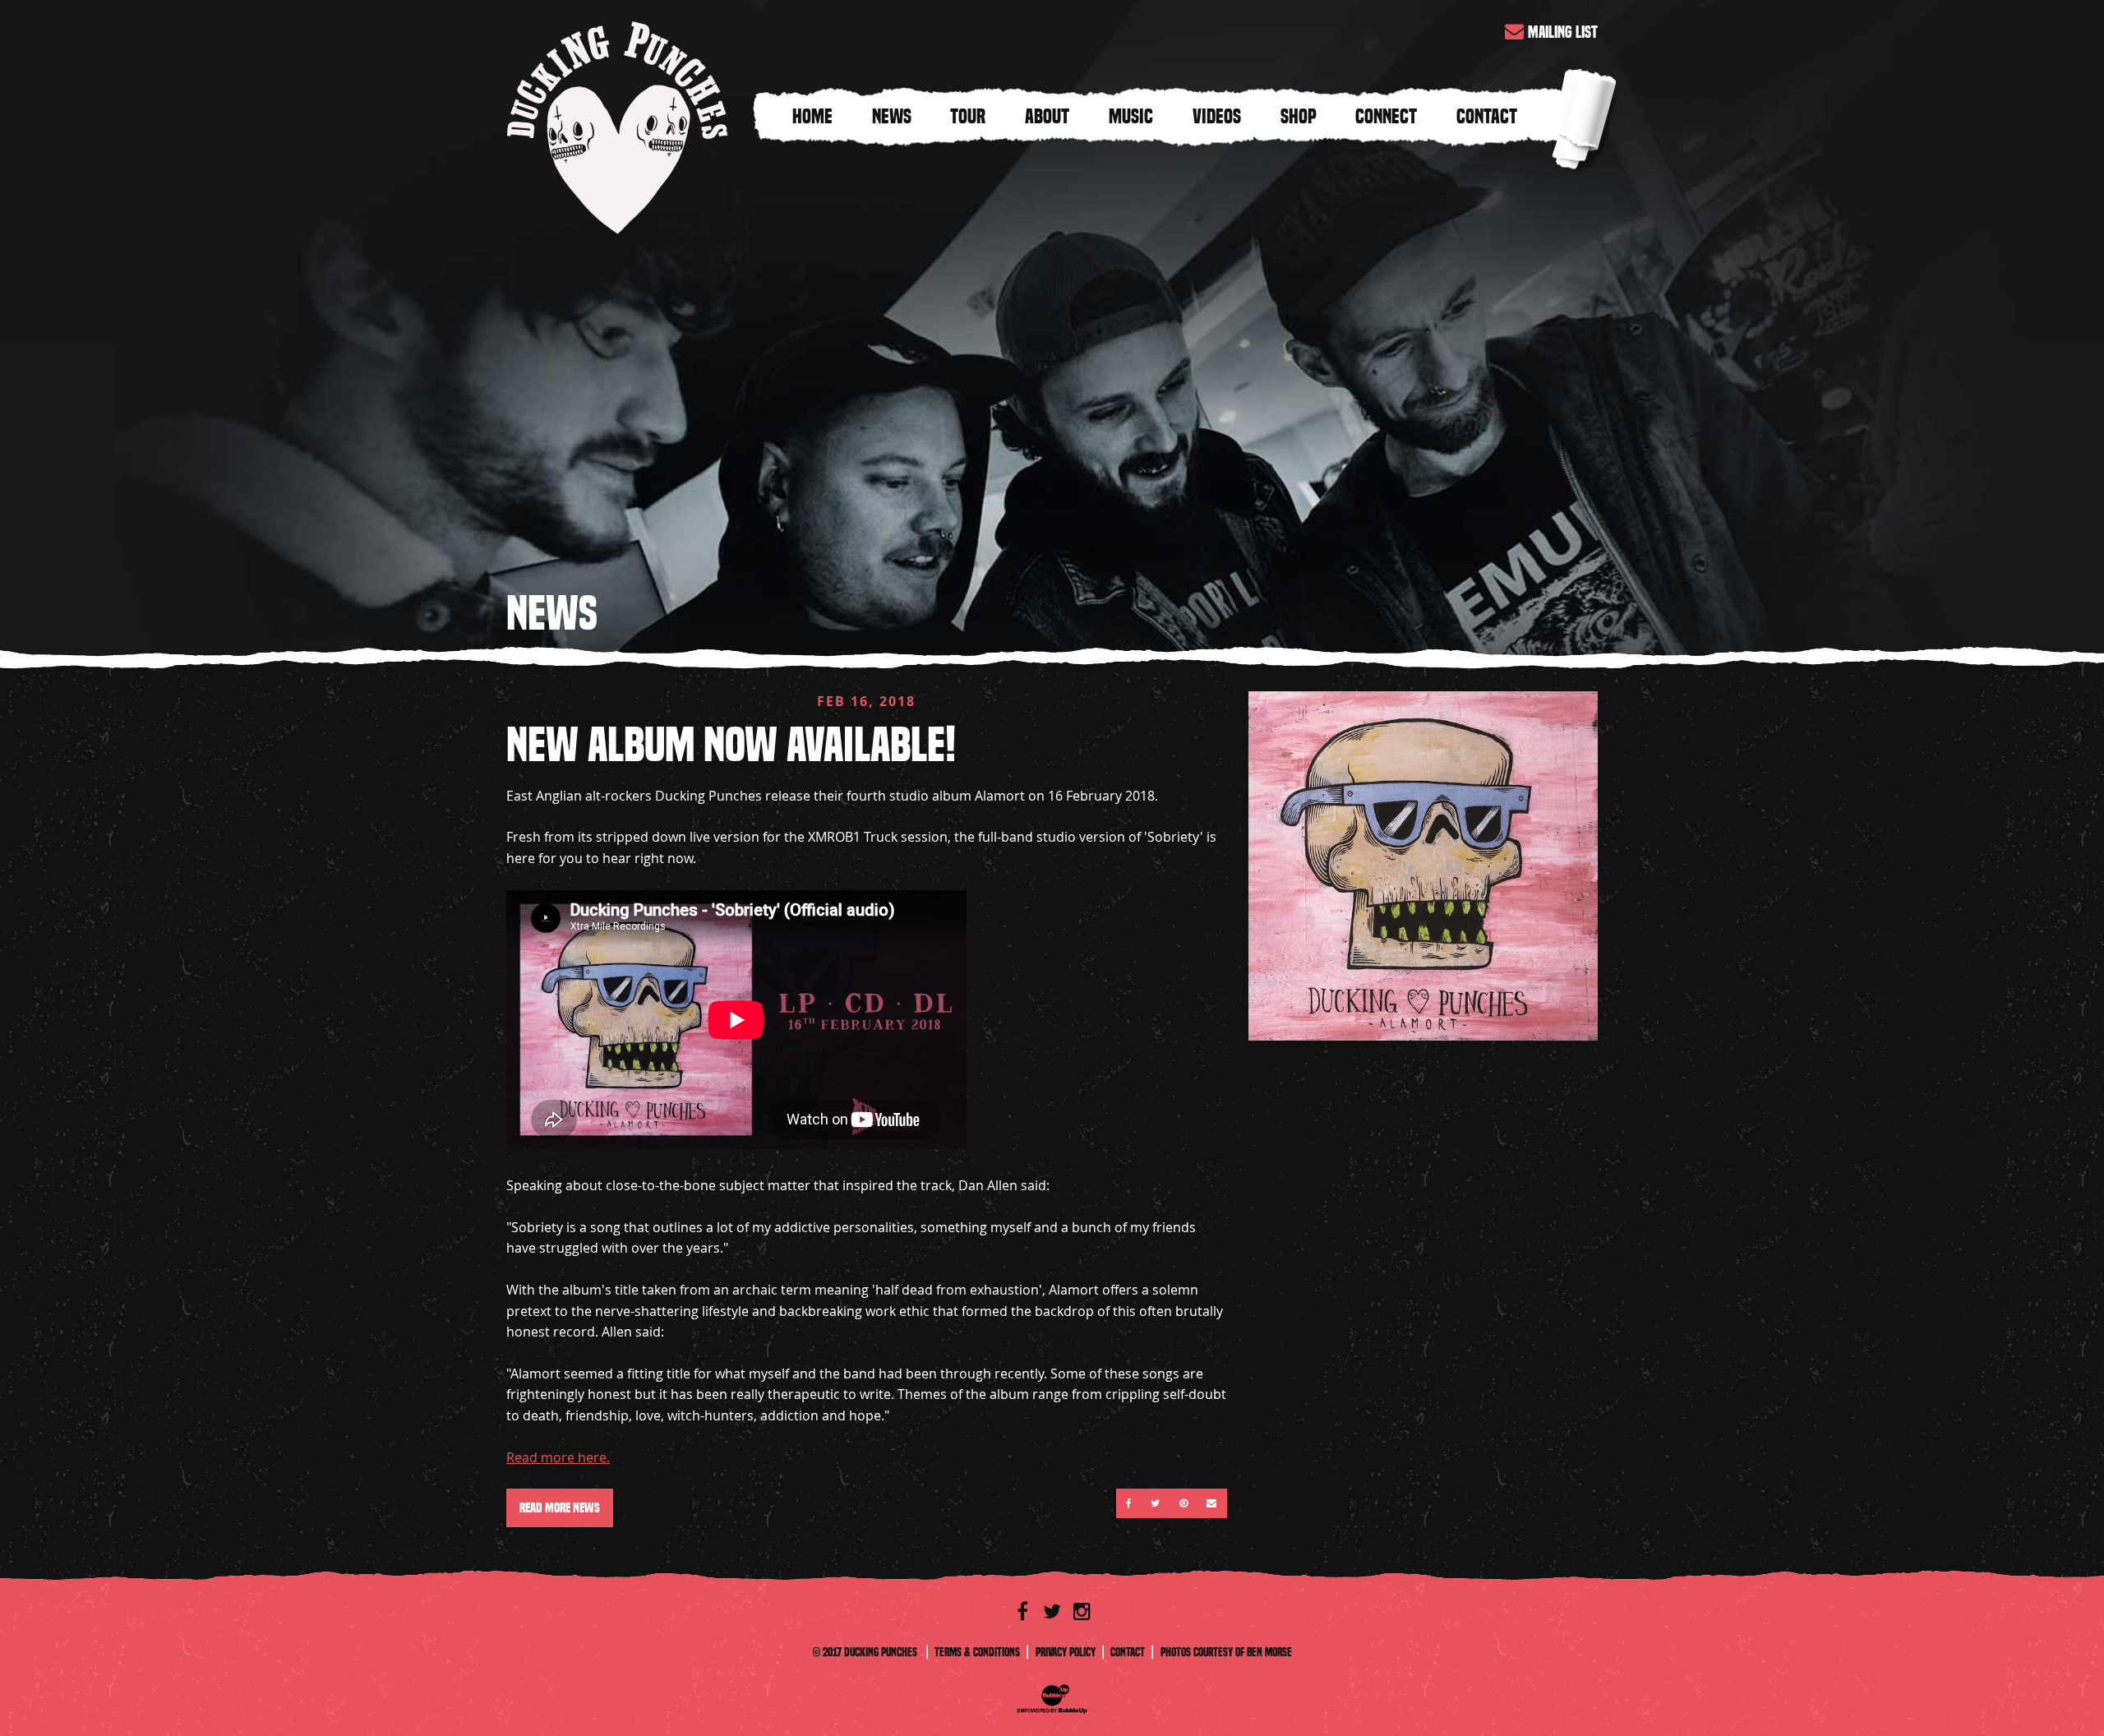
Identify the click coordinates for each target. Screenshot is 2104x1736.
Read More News (560, 1508)
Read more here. (558, 1457)
